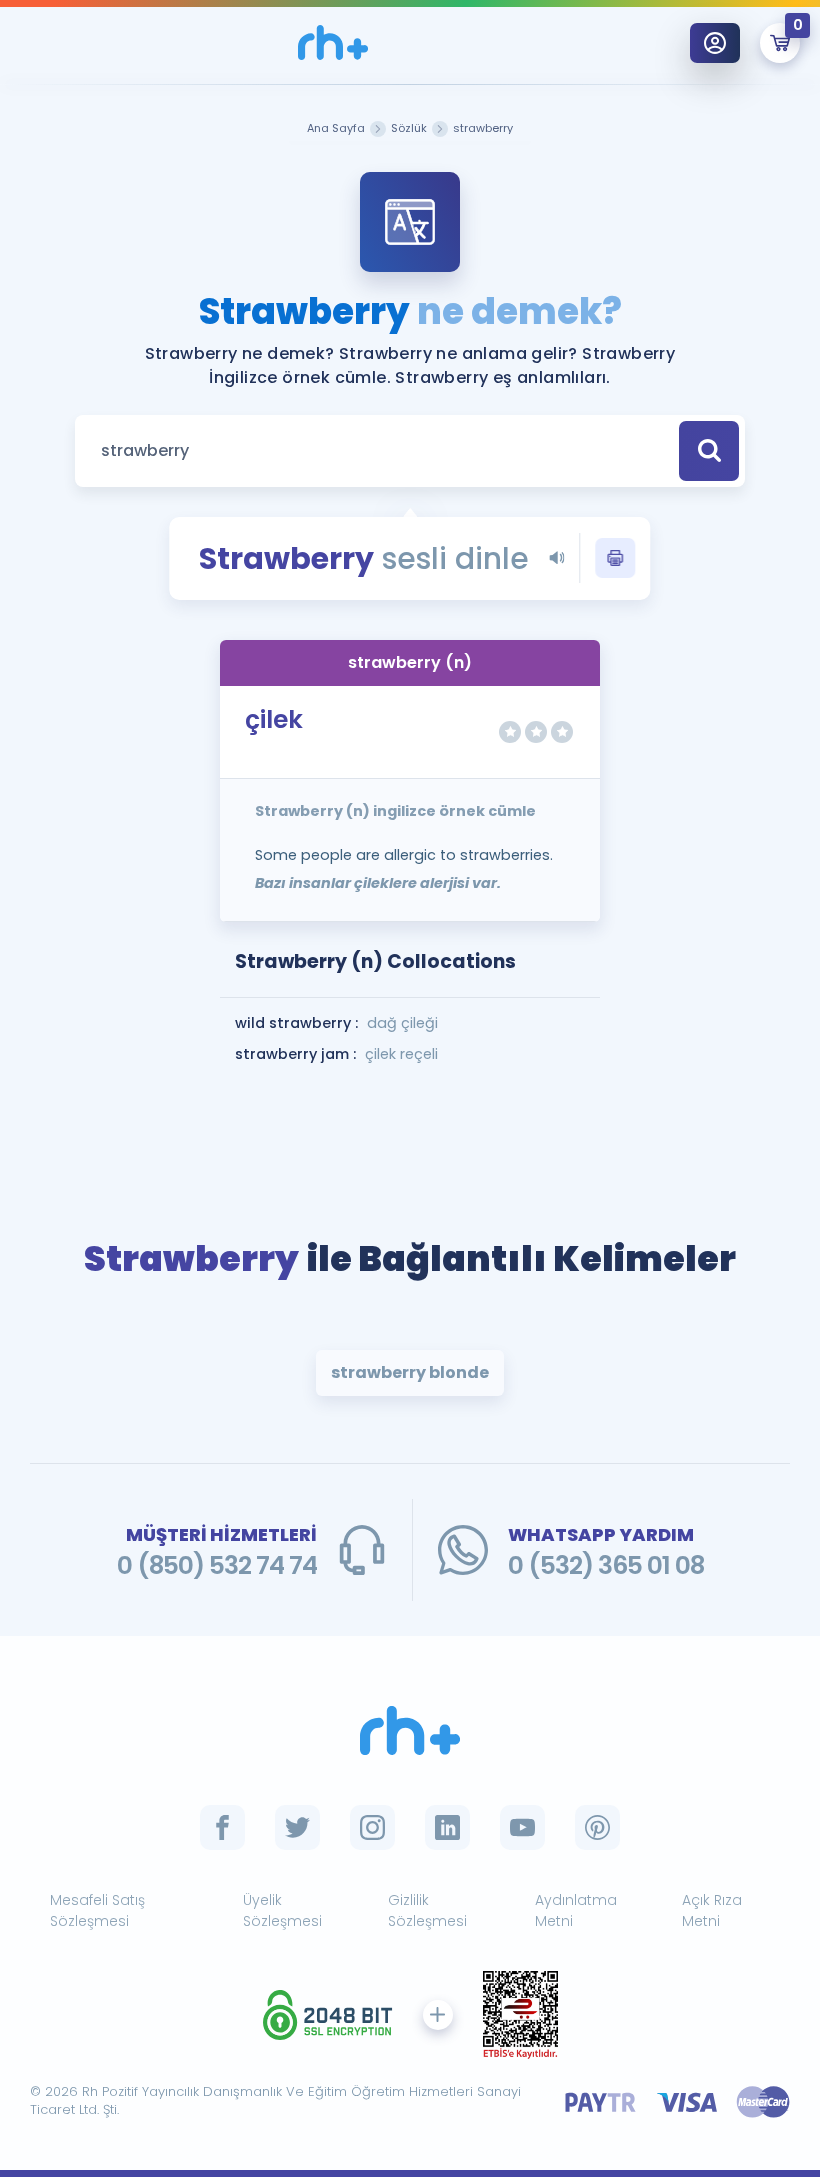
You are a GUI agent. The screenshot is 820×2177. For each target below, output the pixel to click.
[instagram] (372, 1827)
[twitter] (297, 1827)
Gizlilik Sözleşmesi (427, 1910)
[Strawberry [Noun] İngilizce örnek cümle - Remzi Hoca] (333, 42)
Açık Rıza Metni (712, 1910)
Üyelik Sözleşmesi (282, 1910)
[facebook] (222, 1827)
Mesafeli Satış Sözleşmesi (97, 1910)
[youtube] (522, 1827)
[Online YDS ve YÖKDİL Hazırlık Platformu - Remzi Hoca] (410, 1730)
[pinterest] (597, 1827)
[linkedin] (447, 1827)
